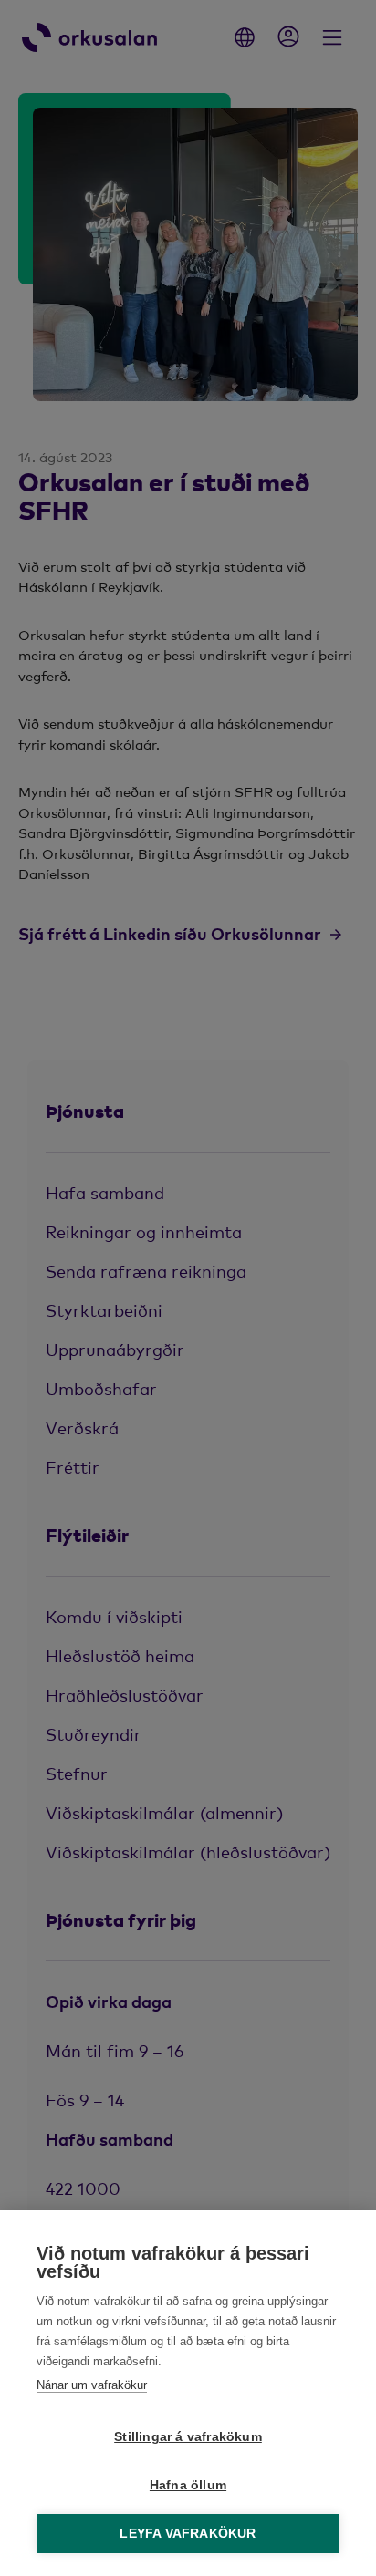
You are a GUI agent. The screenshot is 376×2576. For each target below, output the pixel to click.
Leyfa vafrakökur (188, 2534)
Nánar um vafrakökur (92, 2385)
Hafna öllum (188, 2485)
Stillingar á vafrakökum (188, 2437)
